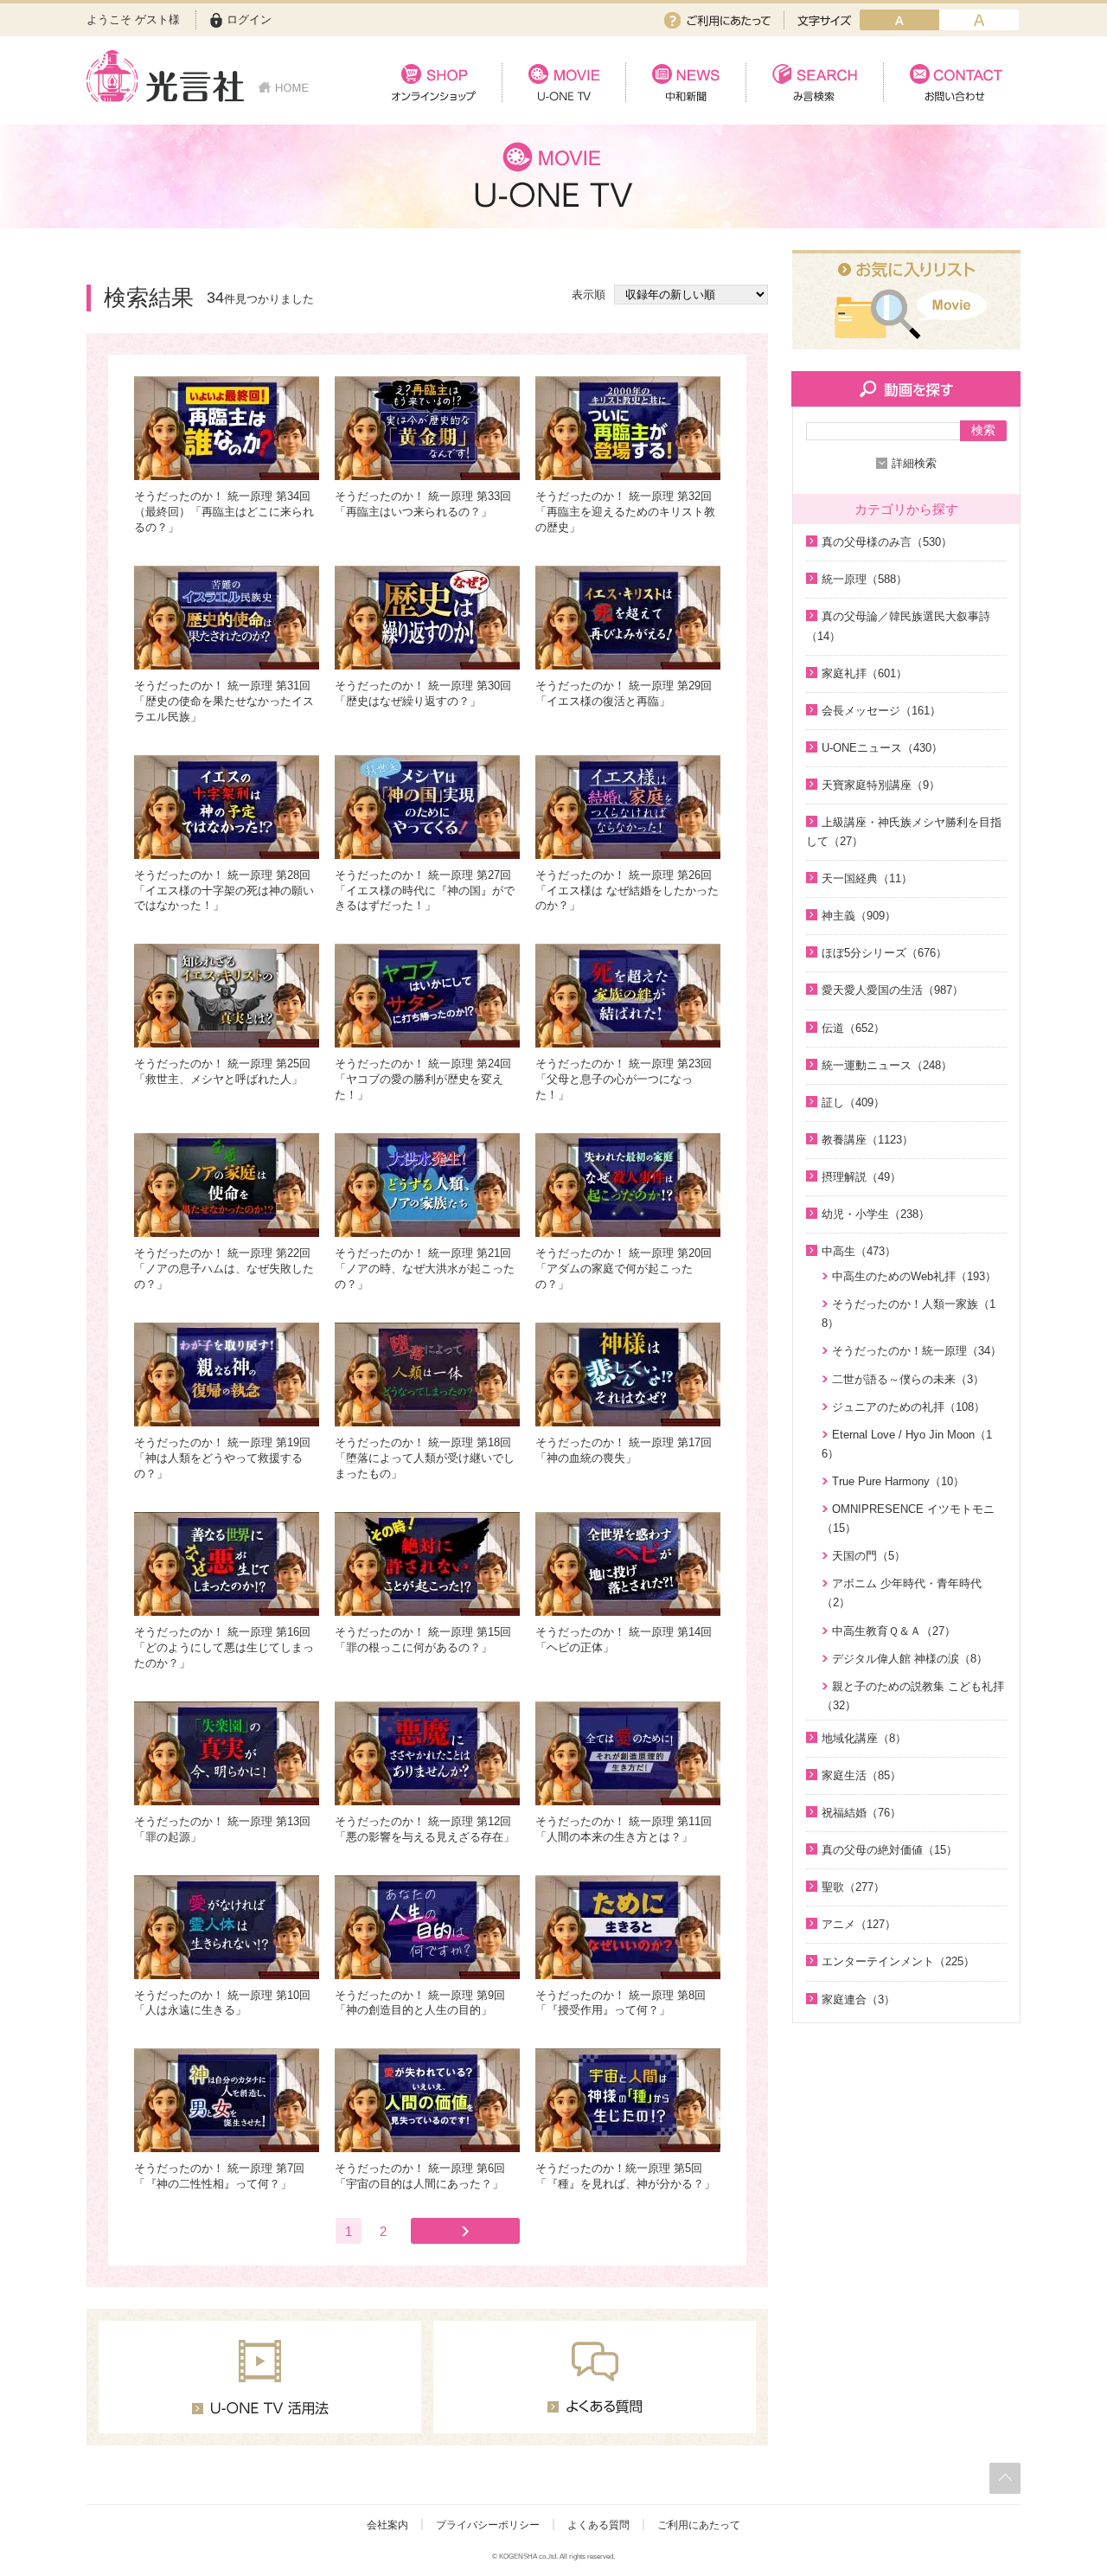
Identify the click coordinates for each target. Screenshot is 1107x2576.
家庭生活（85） (861, 1775)
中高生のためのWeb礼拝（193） (914, 1276)
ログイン (249, 19)
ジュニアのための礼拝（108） (909, 1407)
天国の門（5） (869, 1556)
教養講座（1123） (867, 1140)
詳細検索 (914, 463)
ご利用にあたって (717, 20)
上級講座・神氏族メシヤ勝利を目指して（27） (904, 832)
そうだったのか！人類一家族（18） (909, 1314)
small (899, 20)
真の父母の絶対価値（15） (889, 1850)
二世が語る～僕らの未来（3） (908, 1379)
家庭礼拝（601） (864, 673)
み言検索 (814, 83)
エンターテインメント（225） (898, 1961)
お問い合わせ (952, 83)
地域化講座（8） (864, 1738)
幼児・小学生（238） (876, 1214)
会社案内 (387, 2525)
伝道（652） (853, 1028)
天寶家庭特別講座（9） (881, 785)
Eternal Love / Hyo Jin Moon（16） (907, 1444)
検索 (983, 430)
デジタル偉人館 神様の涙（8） (910, 1659)
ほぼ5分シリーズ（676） (884, 953)
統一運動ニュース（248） (887, 1065)
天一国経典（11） (867, 878)
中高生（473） (859, 1251)
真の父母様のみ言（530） (887, 542)
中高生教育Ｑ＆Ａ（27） (894, 1631)
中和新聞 (685, 83)
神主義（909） (859, 916)
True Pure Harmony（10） (898, 1481)
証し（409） (853, 1102)
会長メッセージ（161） (881, 711)
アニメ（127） (859, 1924)
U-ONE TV (563, 83)
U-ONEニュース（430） (882, 748)
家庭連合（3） (858, 1999)
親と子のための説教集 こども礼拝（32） (913, 1696)
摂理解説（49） (861, 1177)
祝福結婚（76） (861, 1813)
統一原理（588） (864, 579)
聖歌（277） (853, 1887)
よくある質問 (598, 2525)
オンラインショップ (434, 83)
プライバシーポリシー (488, 2525)
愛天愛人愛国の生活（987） (893, 990)
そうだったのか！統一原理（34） (917, 1351)
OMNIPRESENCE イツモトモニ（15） (908, 1519)
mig (979, 20)
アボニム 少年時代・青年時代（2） (902, 1593)
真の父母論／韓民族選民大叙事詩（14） (898, 626)
